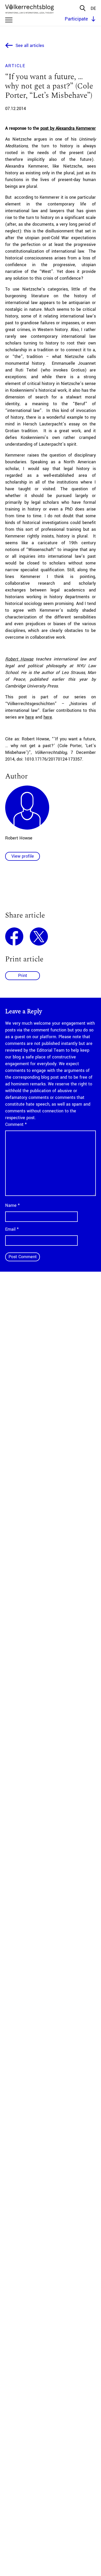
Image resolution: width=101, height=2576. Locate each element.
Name (12, 1205)
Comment (16, 1124)
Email (12, 1229)
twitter (39, 936)
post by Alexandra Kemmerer (68, 128)
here (30, 717)
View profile (23, 856)
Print (23, 976)
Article (15, 66)
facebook (14, 936)
